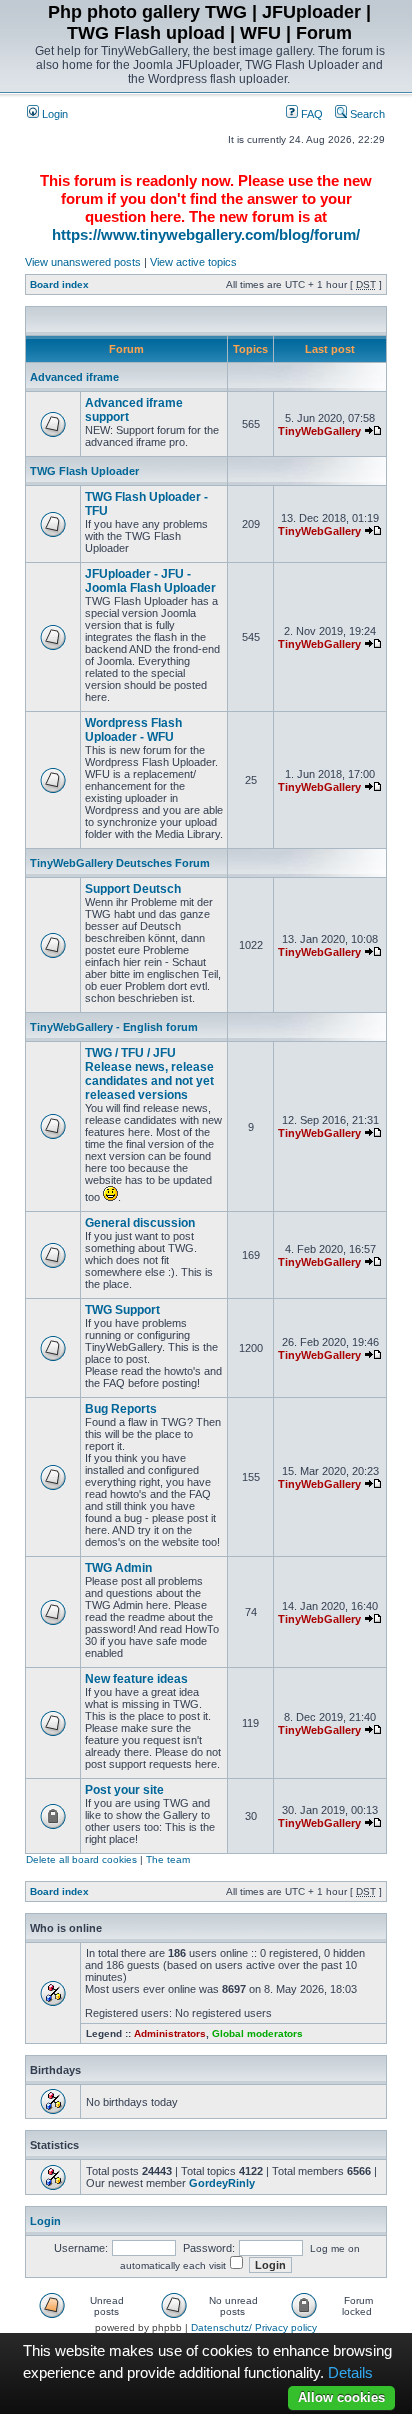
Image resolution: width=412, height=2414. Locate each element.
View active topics (193, 262)
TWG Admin (118, 1568)
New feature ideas (136, 1679)
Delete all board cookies (81, 1859)
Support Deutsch (133, 889)
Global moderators (257, 2033)
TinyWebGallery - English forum (114, 1027)
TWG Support (122, 1310)
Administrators (170, 2033)
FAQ (310, 114)
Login (53, 114)
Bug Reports (121, 1409)
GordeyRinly (222, 2183)
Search (366, 114)
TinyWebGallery (319, 431)
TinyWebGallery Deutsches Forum (120, 863)
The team (168, 1859)
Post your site (124, 1790)
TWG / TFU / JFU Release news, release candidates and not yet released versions (149, 1074)
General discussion (140, 1223)
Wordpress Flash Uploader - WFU (133, 730)
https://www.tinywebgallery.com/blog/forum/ (206, 234)
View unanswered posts (83, 262)
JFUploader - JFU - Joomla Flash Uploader (150, 581)
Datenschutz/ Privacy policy (254, 2327)
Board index (59, 284)
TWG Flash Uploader (84, 471)
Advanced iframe (74, 377)
